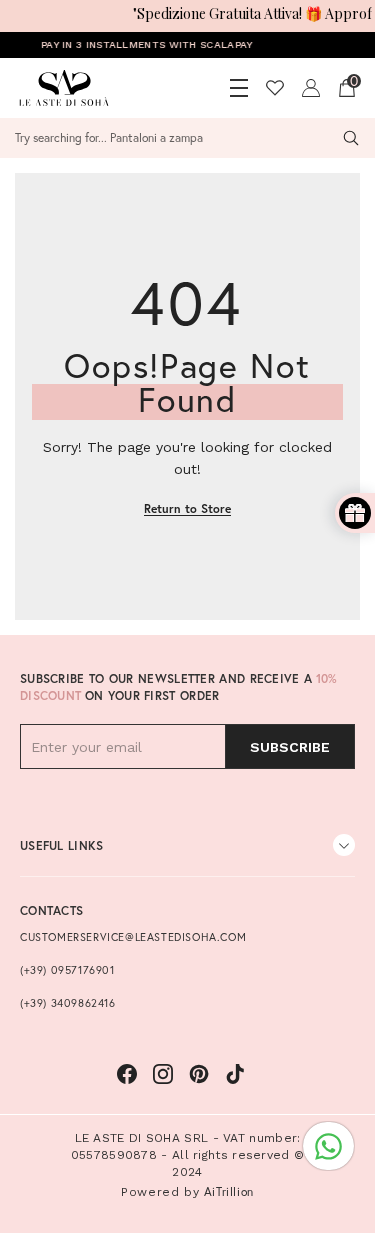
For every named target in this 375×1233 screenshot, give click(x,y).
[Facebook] (127, 1074)
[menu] (239, 88)
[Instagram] (163, 1074)
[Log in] (311, 88)
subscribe (290, 747)
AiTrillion (229, 1191)
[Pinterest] (199, 1074)
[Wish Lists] (275, 88)
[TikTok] (235, 1074)
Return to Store (187, 508)
